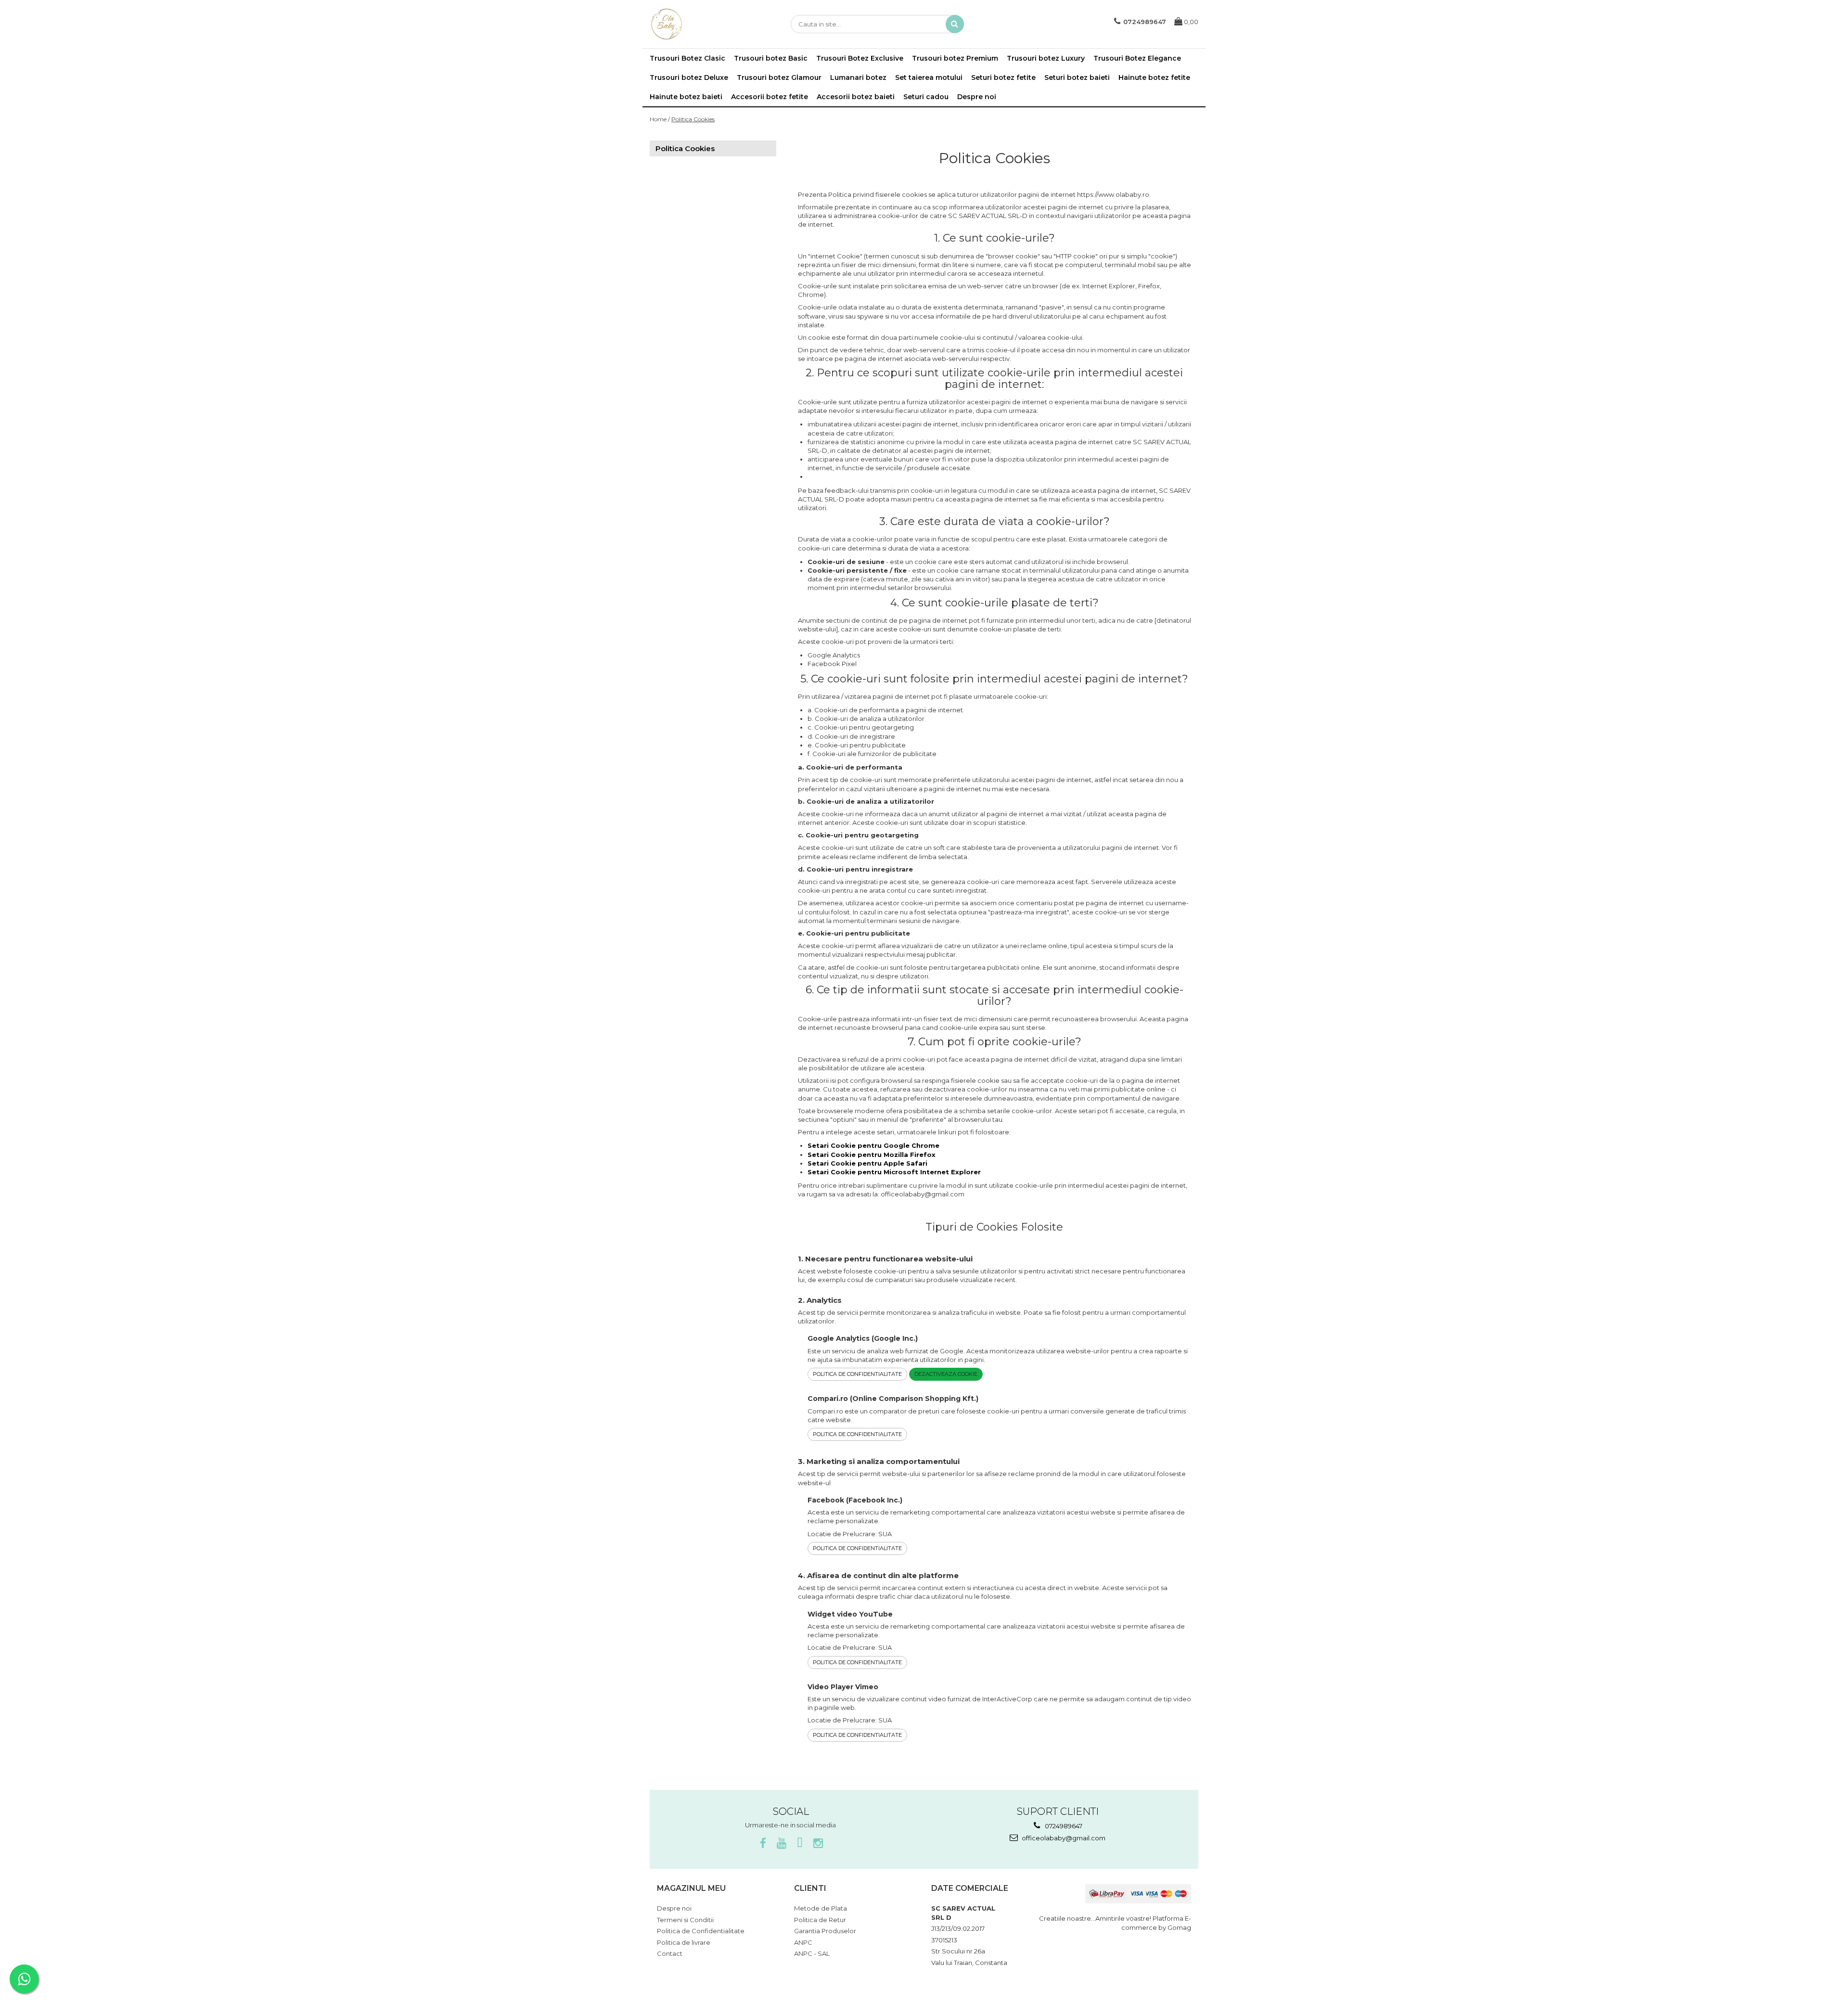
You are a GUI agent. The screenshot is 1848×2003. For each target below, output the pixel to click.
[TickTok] (800, 1843)
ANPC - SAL (812, 1953)
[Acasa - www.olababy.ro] (698, 24)
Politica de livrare (684, 1942)
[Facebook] (763, 1843)
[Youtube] (781, 1843)
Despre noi (977, 97)
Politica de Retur (820, 1920)
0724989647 (1063, 1826)
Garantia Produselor (825, 1931)
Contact (670, 1953)
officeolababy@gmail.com (1063, 1838)
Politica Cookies (693, 119)
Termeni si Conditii (685, 1920)
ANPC (803, 1942)
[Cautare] (955, 24)
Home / (660, 119)
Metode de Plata (821, 1908)
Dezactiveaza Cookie (946, 1374)
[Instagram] (818, 1843)
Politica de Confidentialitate (857, 1374)
